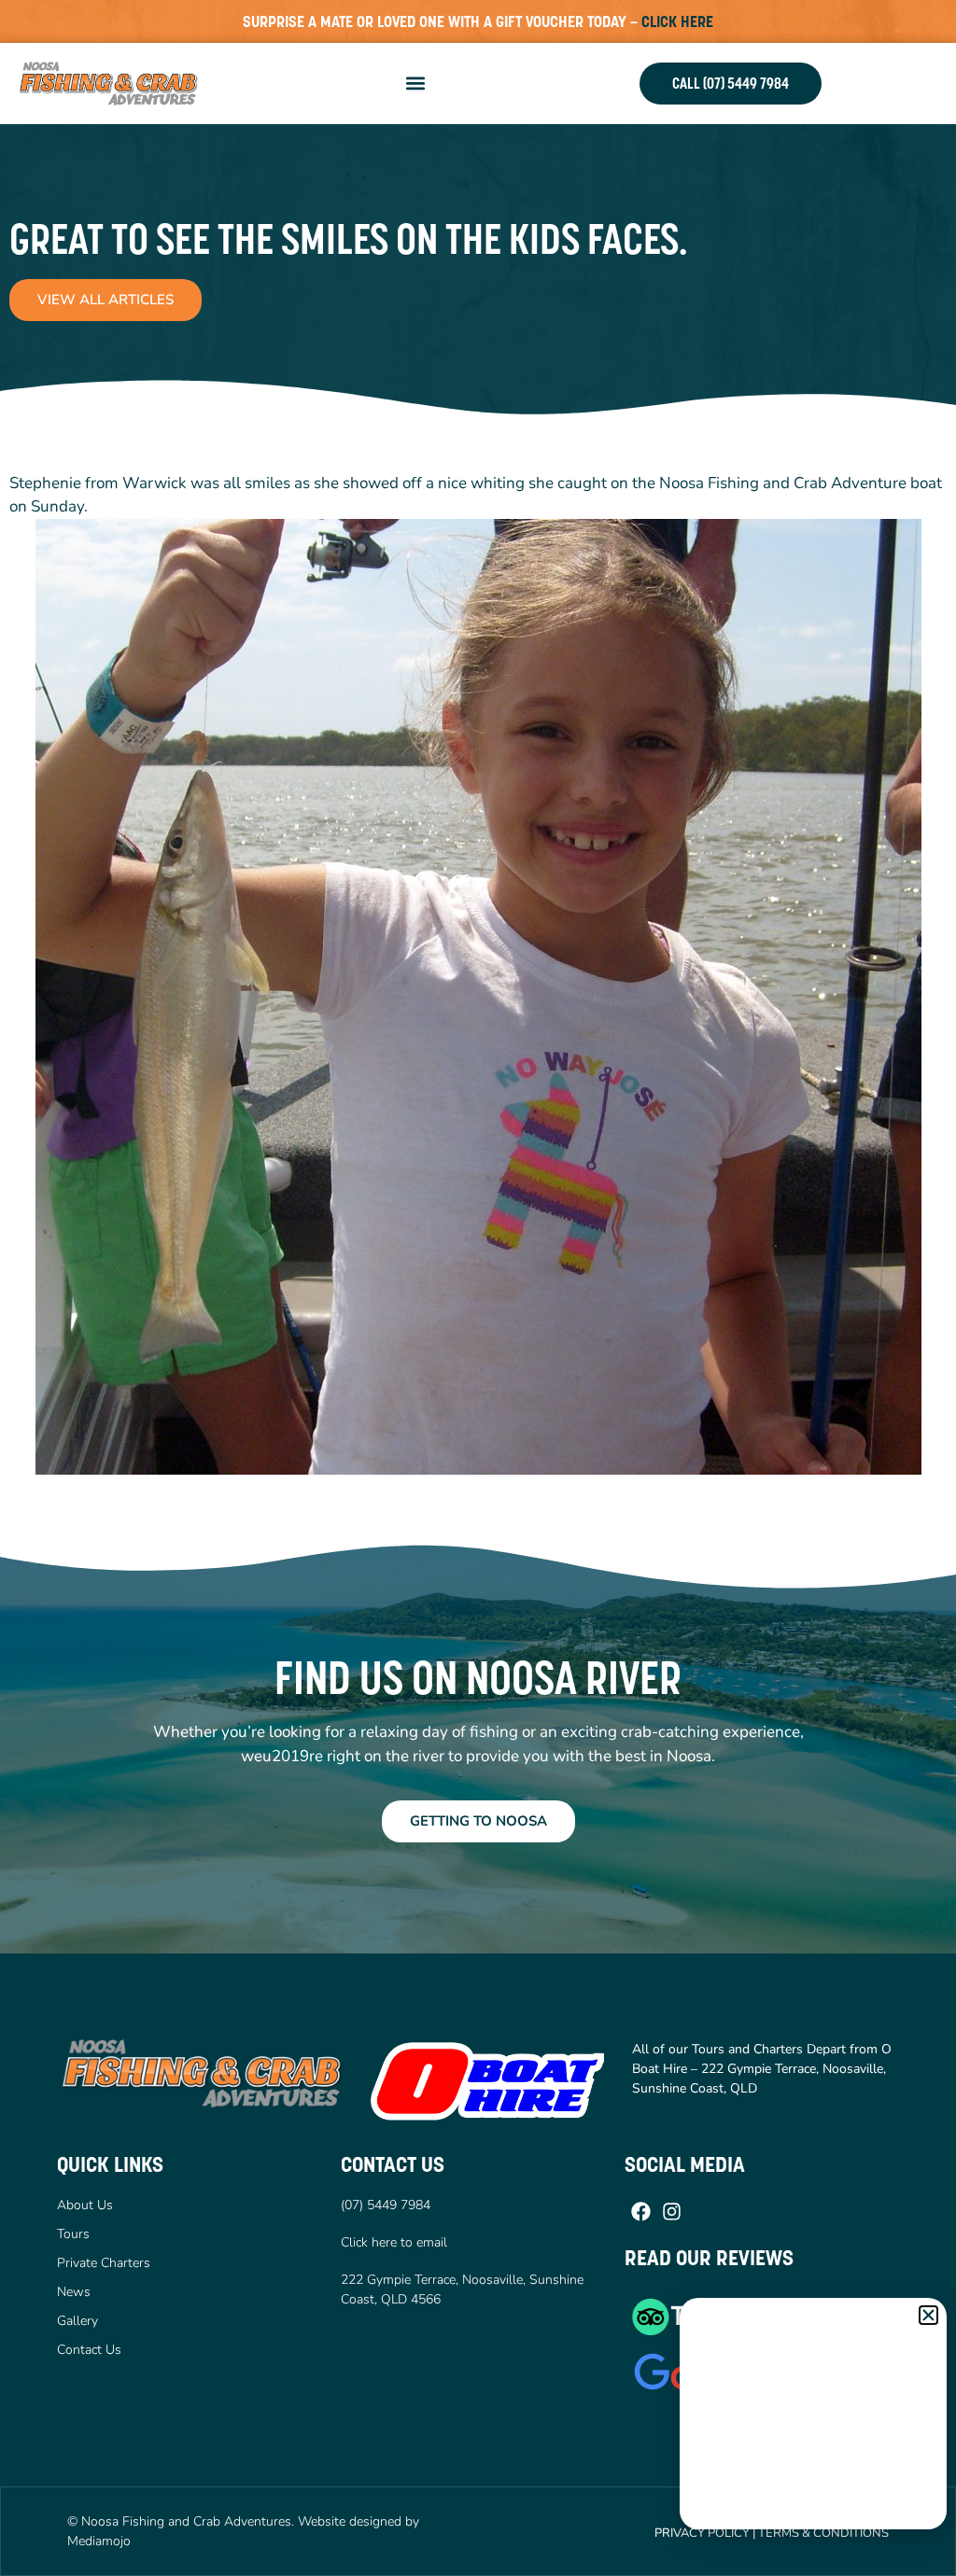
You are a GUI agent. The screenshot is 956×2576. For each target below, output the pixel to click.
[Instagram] (672, 2211)
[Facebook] (640, 2211)
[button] (416, 84)
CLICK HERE (677, 21)
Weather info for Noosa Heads (814, 2511)
